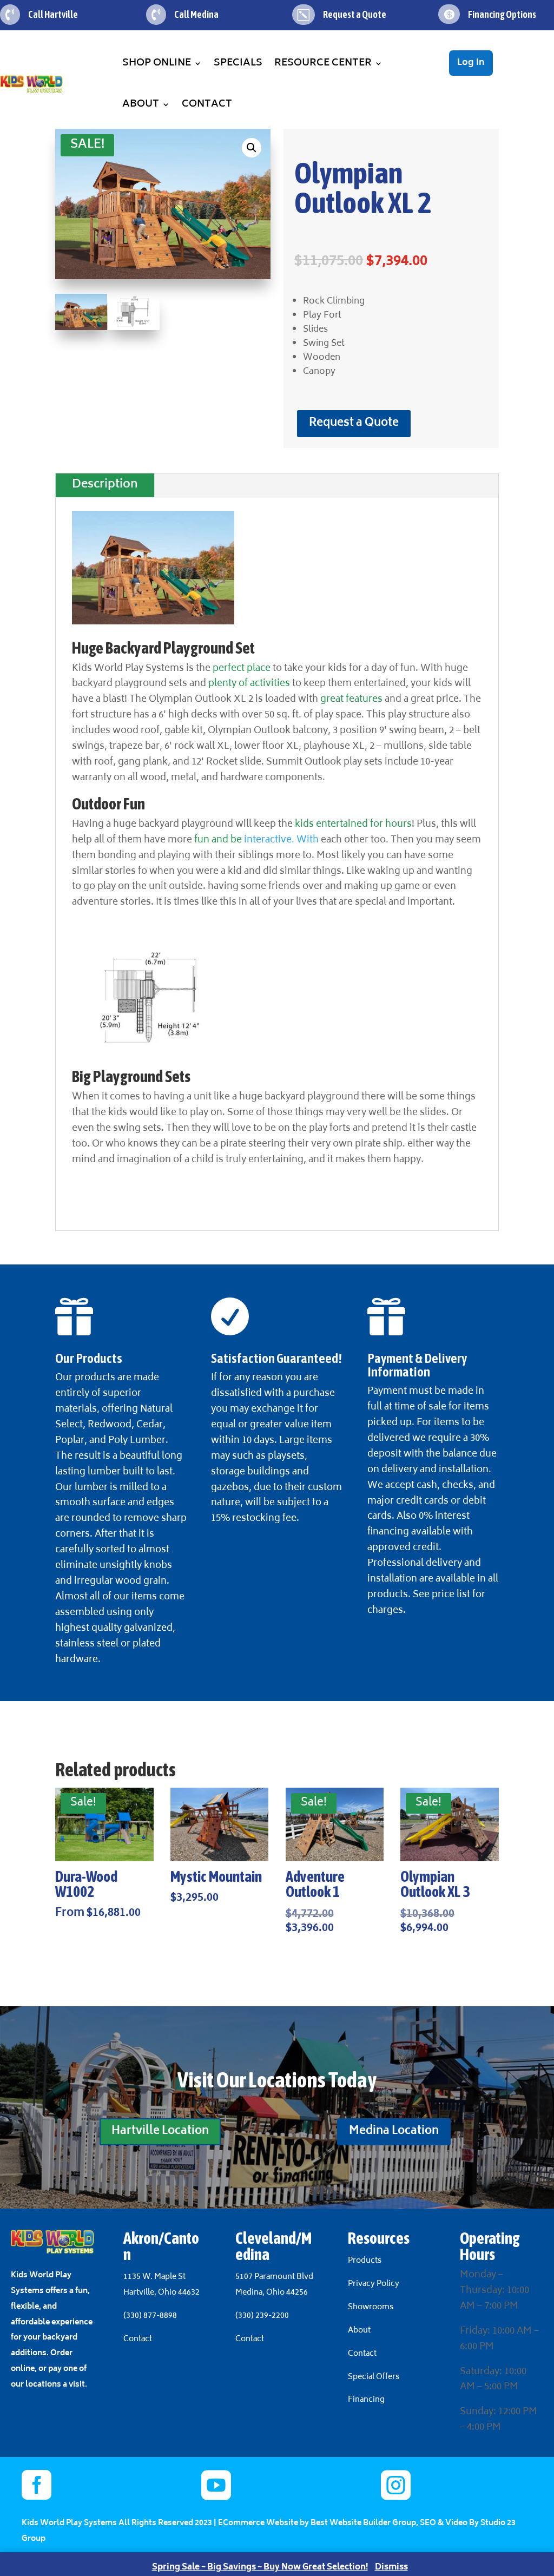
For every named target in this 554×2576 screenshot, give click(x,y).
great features (351, 700)
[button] (252, 148)
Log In (471, 63)
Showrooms (371, 2307)
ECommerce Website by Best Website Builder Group (317, 2523)
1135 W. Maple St (154, 2277)
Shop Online (157, 63)
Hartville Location (160, 2132)
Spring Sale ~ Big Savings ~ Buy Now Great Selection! (260, 2568)
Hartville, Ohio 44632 (161, 2293)
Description (105, 485)
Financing (366, 2400)
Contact (207, 104)
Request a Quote (354, 423)
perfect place (242, 669)
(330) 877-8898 (150, 2316)
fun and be (219, 840)
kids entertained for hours (353, 825)
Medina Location (394, 2132)
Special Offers (374, 2377)
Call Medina (196, 14)
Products (365, 2261)
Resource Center (323, 63)
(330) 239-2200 (262, 2316)
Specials (238, 63)
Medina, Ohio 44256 (272, 2293)
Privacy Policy (374, 2284)
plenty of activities (249, 684)
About (141, 104)
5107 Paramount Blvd (274, 2277)
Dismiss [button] (391, 2568)
